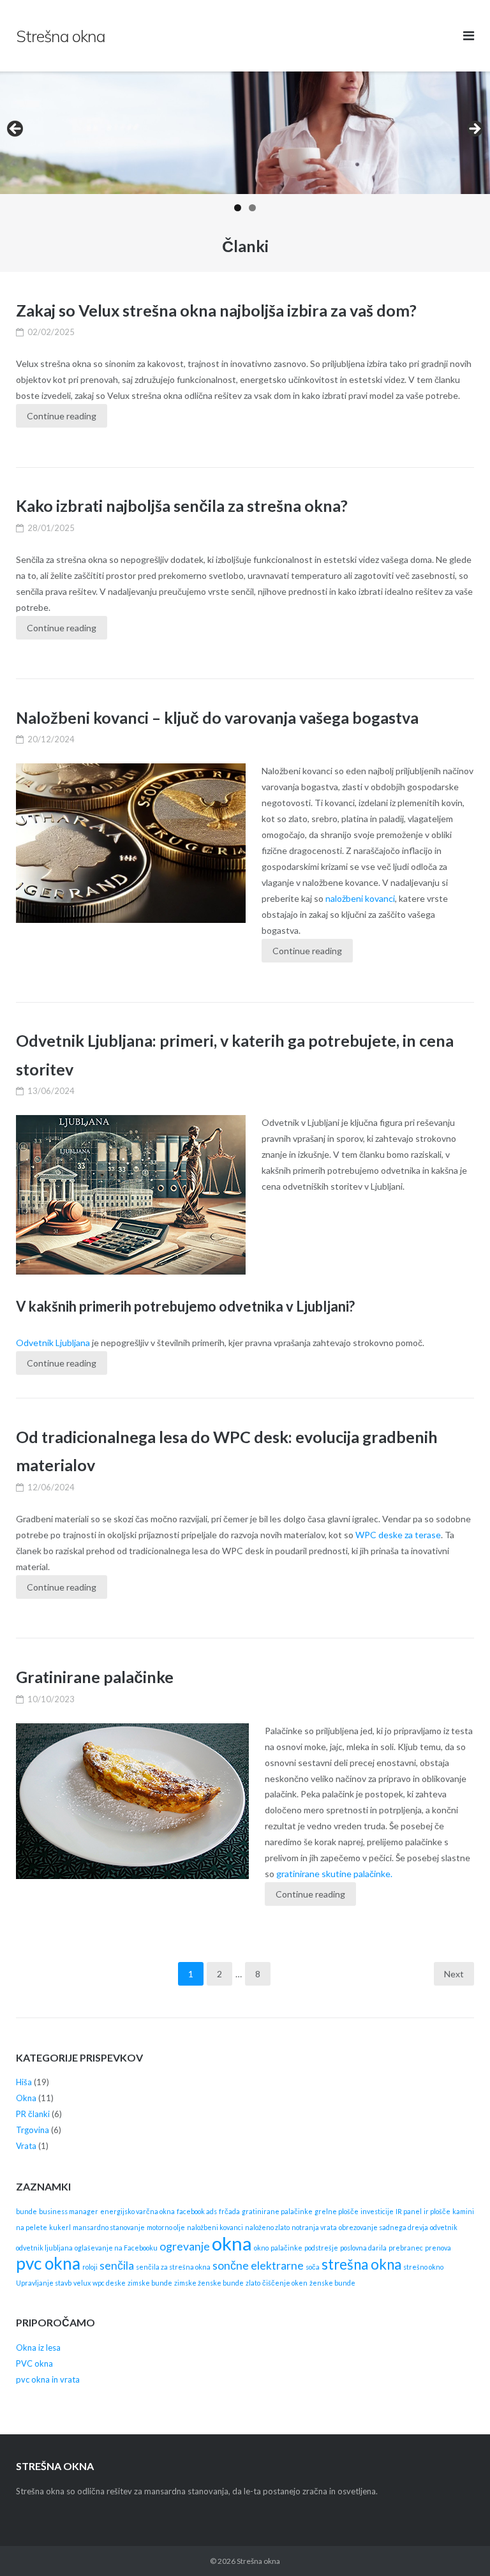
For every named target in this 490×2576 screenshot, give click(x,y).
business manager (69, 2211)
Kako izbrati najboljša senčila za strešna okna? (182, 505)
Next (454, 1974)
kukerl (60, 2227)
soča (313, 2267)
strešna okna (361, 2264)
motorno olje (166, 2227)
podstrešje (321, 2248)
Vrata (26, 2146)
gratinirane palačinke (277, 2211)
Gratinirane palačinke (95, 1677)
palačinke (286, 2248)
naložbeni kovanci (360, 898)
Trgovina (33, 2130)
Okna (26, 2098)
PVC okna (34, 2363)
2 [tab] (252, 208)
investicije (377, 2211)
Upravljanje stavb (44, 2283)
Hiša (24, 2082)
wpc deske (109, 2283)
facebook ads (197, 2211)
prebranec (406, 2248)
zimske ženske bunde (209, 2283)
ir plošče (437, 2211)
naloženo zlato (267, 2227)
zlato (253, 2283)
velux (82, 2283)
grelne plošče (337, 2211)
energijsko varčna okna (137, 2211)
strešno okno (423, 2267)
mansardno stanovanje (109, 2227)
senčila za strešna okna (173, 2267)
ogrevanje (185, 2246)
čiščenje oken (285, 2283)
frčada (229, 2211)
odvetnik (444, 2227)
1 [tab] (238, 208)
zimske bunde (150, 2283)
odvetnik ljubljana (44, 2248)
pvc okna (48, 2263)
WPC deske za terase (398, 1535)
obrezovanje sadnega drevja (383, 2227)
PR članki (33, 2114)
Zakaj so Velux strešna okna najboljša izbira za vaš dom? (216, 310)
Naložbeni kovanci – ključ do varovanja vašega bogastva (217, 717)
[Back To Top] (458, 2545)
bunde (26, 2211)
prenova (438, 2248)
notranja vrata (314, 2227)
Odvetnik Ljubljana (53, 1343)
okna (232, 2243)
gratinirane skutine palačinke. (334, 1874)
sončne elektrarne (258, 2265)
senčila (117, 2265)
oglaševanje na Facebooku (116, 2248)
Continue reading (62, 416)
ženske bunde (332, 2283)
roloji (90, 2267)
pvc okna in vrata (48, 2379)
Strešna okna (258, 2561)
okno (261, 2248)
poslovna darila (363, 2248)
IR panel (409, 2211)
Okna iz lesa (38, 2348)
